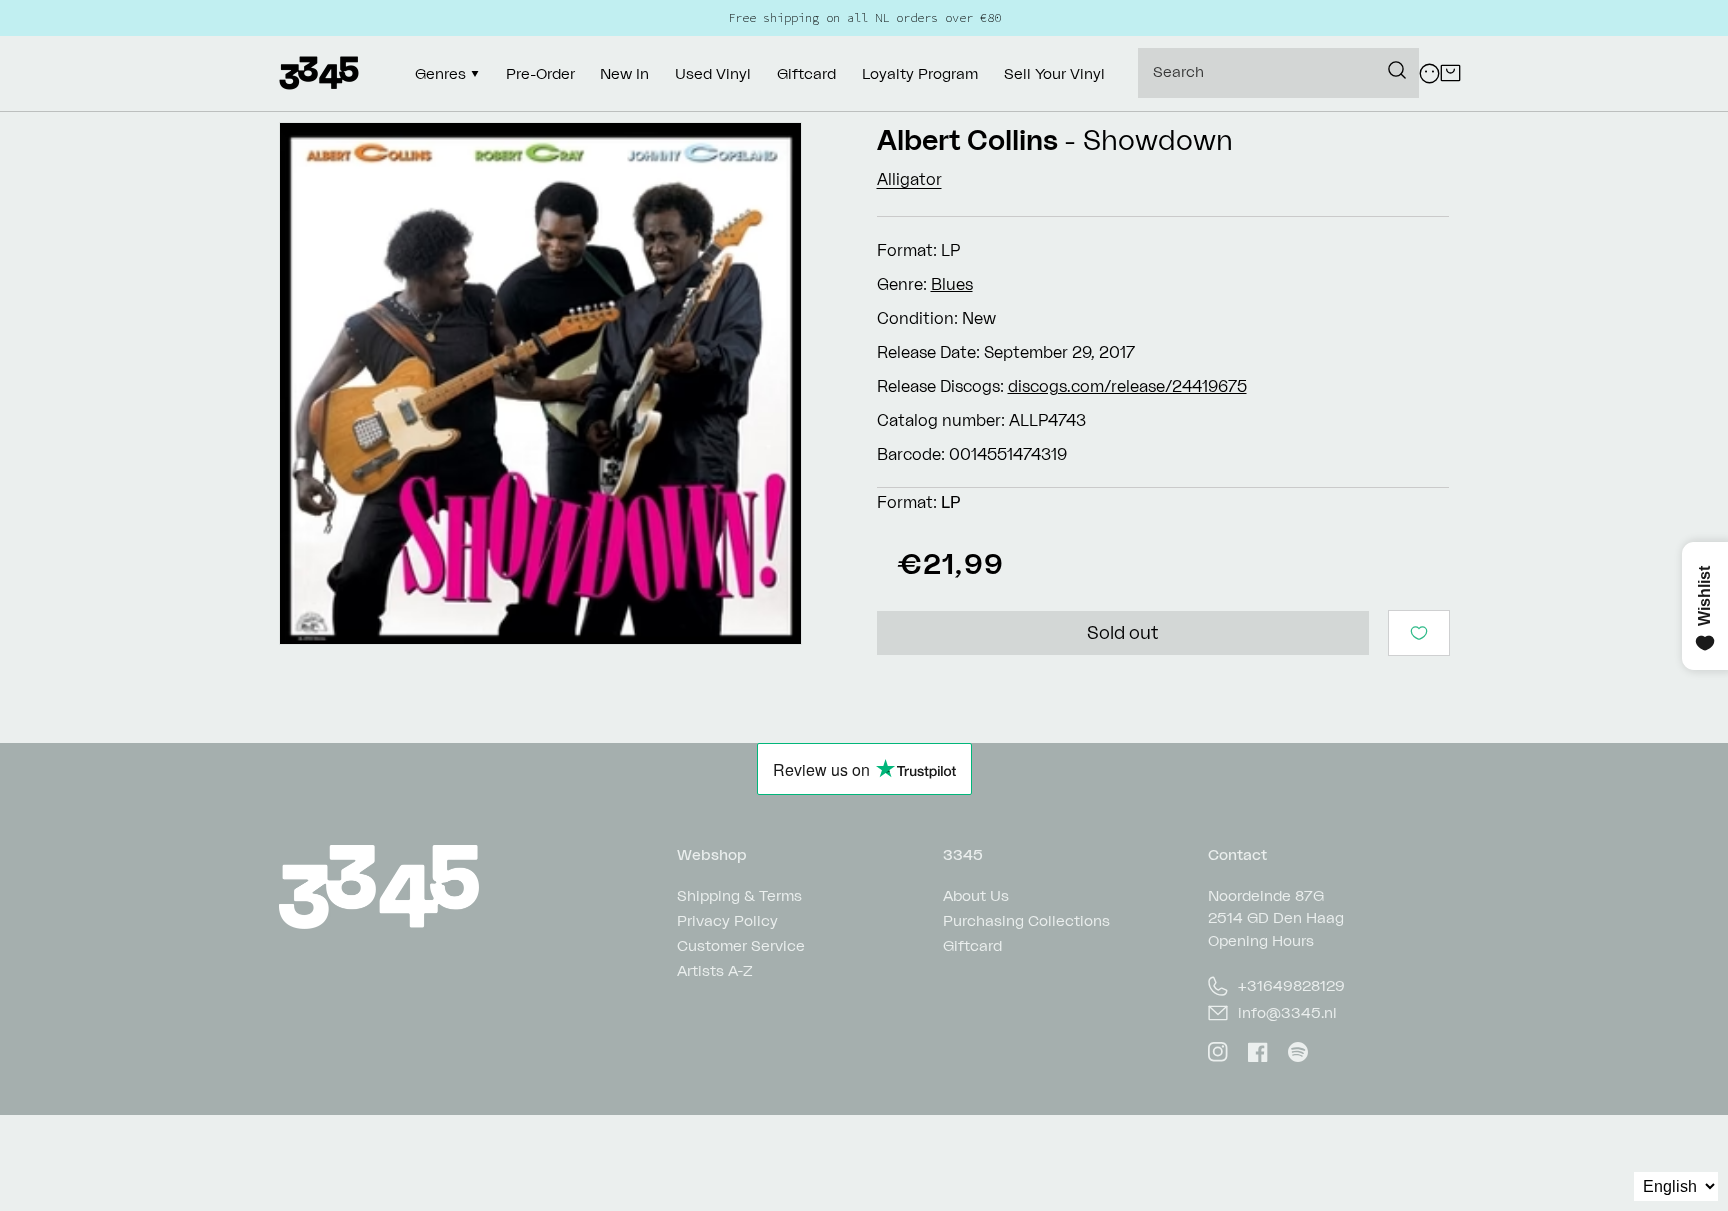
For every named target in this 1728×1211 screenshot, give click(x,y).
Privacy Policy (727, 920)
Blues (952, 284)
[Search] (1397, 70)
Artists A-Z (715, 970)
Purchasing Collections (1026, 920)
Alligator (909, 179)
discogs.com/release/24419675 (1127, 386)
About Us (976, 896)
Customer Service (741, 945)
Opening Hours (1261, 940)
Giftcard (972, 945)
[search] (1278, 73)
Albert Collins (967, 139)
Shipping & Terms (739, 896)
